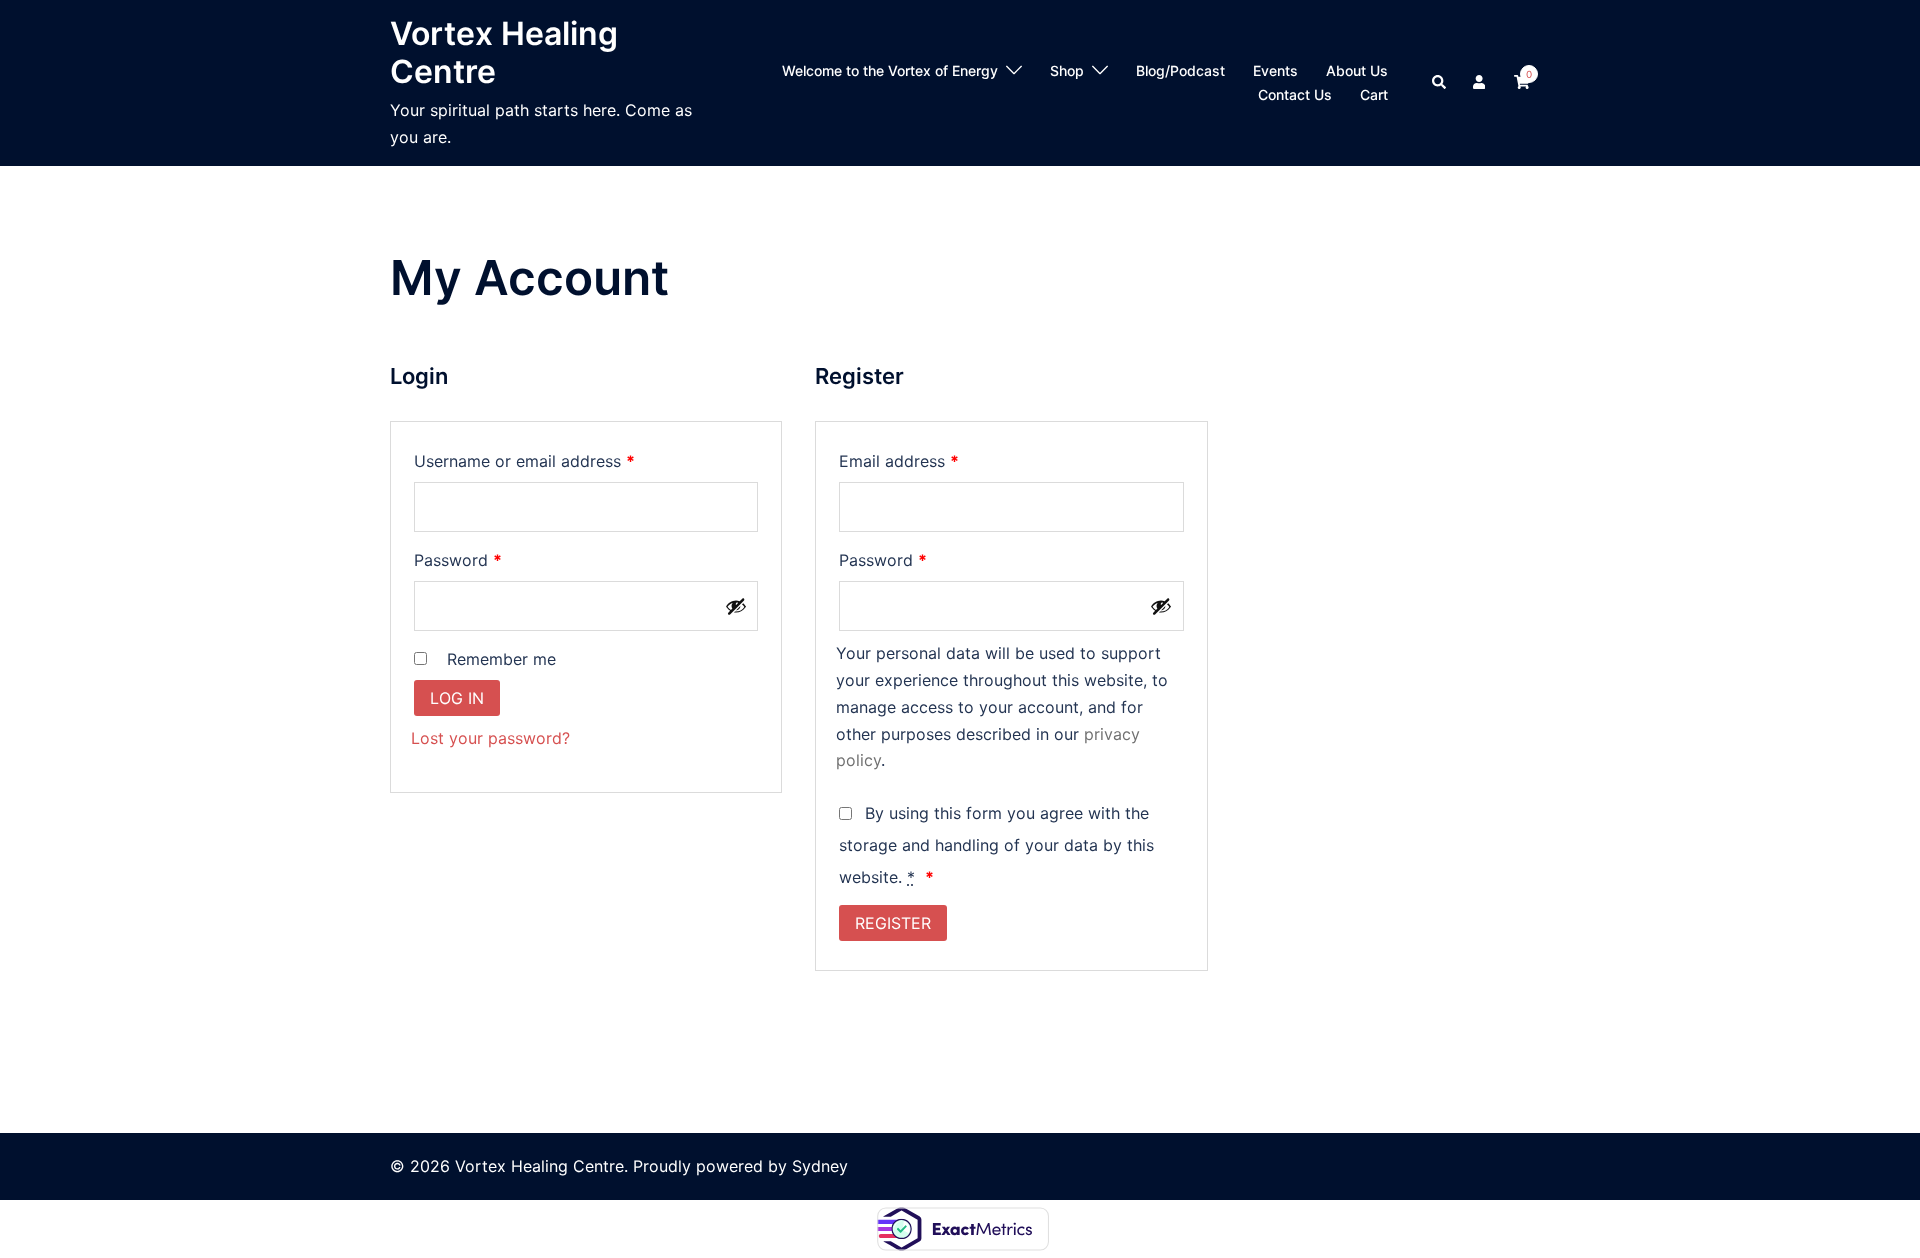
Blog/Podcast (1180, 70)
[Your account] (1481, 83)
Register (893, 923)
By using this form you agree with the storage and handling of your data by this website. (996, 845)
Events (1275, 70)
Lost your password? (490, 738)
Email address (932, 460)
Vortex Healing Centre (504, 52)
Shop (1067, 70)
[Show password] (736, 606)
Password (491, 559)
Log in (457, 698)
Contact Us (1295, 94)
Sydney (820, 1166)
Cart (1374, 94)
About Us (1357, 70)
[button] (1440, 83)
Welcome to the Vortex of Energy (890, 70)
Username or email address (557, 460)
